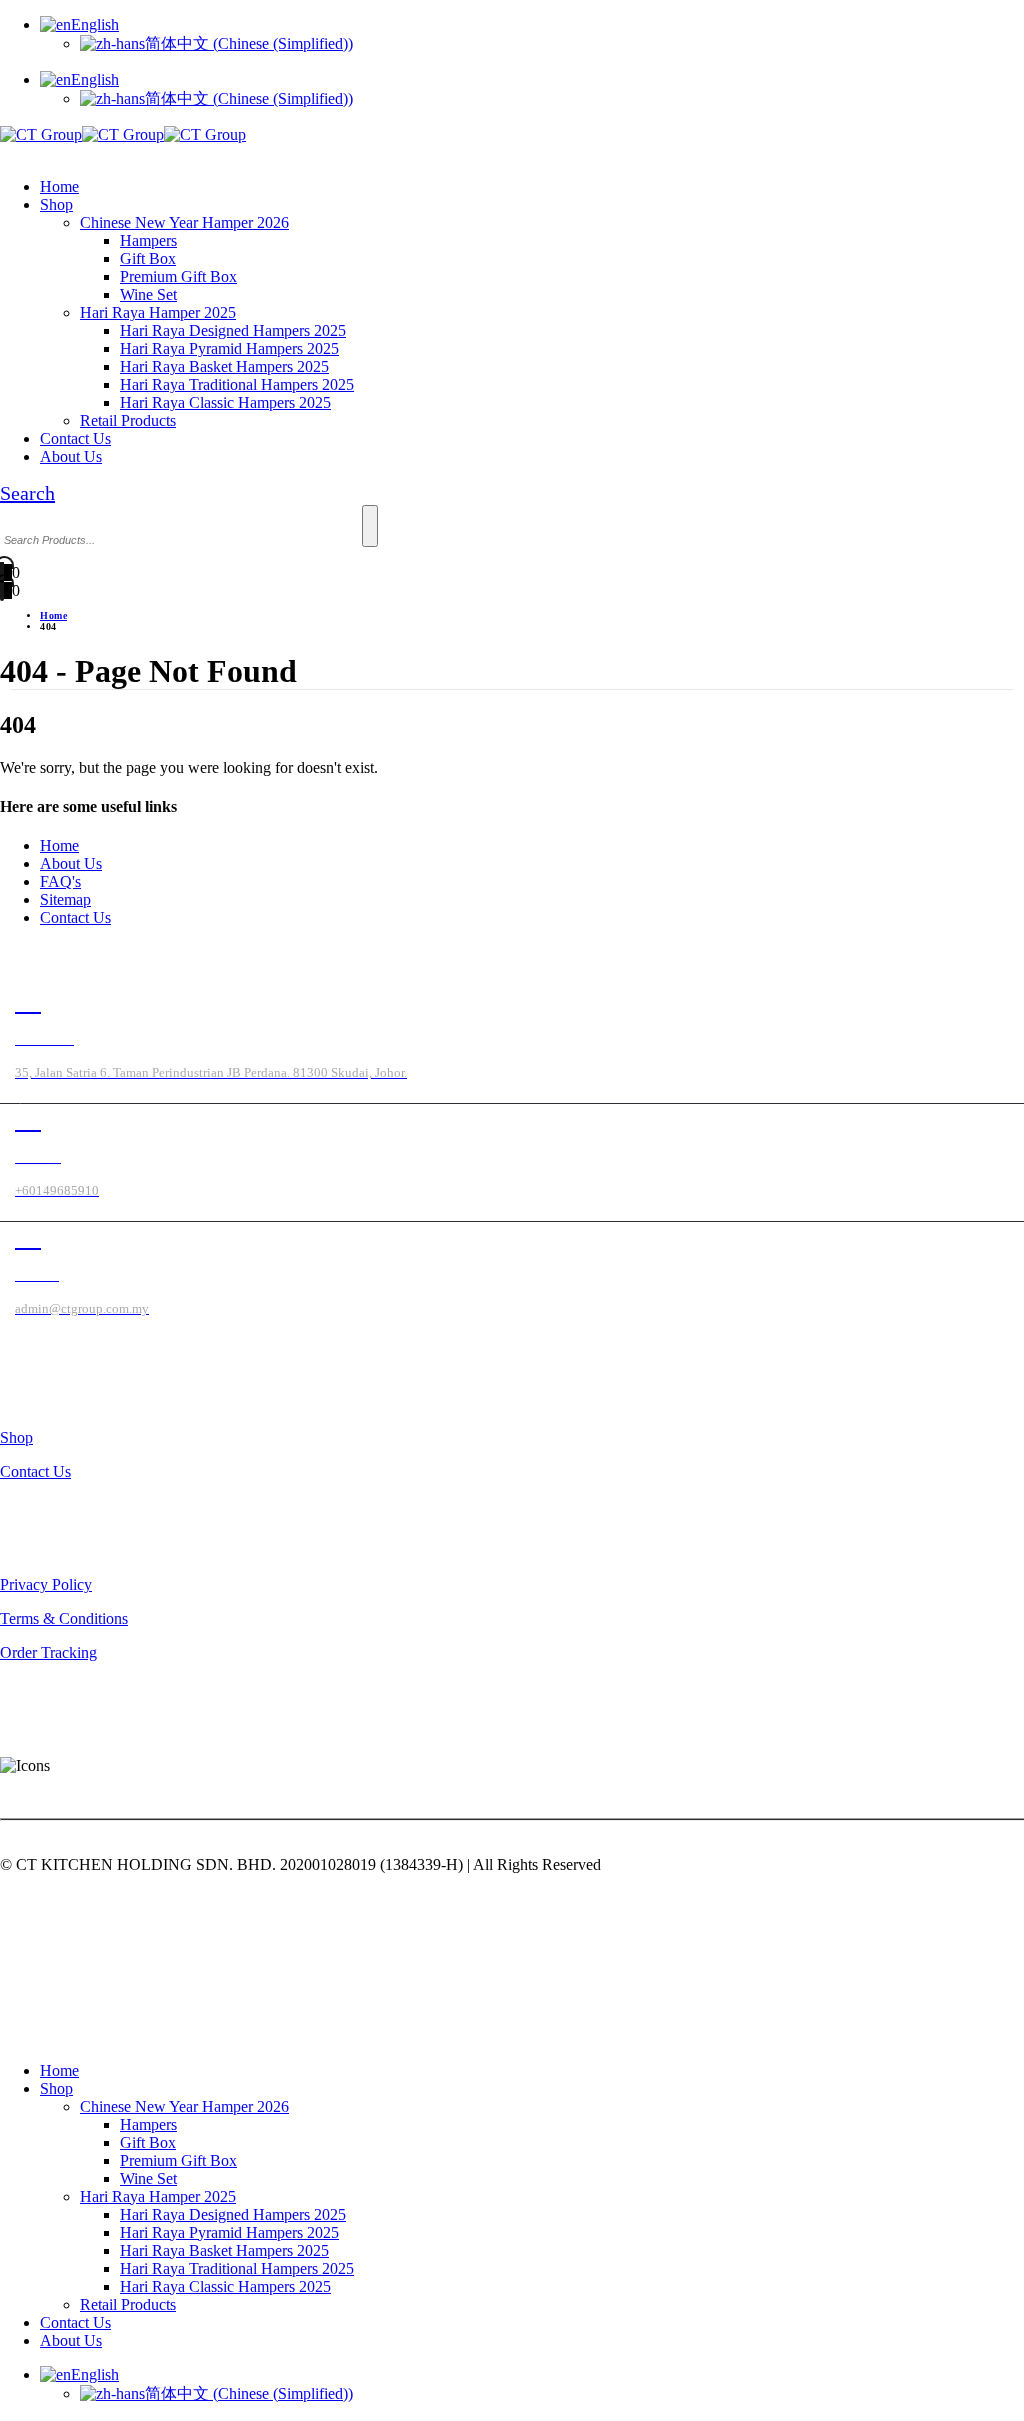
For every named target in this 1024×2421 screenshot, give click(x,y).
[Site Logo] (123, 134)
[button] (6, 152)
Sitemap (65, 899)
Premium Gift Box (178, 276)
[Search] (370, 526)
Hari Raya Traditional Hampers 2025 (237, 384)
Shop (56, 204)
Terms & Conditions (64, 1618)
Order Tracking (48, 1652)
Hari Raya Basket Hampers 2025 (224, 366)
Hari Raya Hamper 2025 (158, 312)
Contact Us (75, 438)
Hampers (148, 240)
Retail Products (128, 420)
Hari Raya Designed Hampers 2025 (233, 330)
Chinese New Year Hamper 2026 (184, 222)
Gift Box (148, 258)
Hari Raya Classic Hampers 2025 (225, 402)
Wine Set (148, 294)
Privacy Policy (46, 1584)
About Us (71, 456)
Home (59, 186)
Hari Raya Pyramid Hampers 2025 (229, 348)
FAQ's (60, 881)
